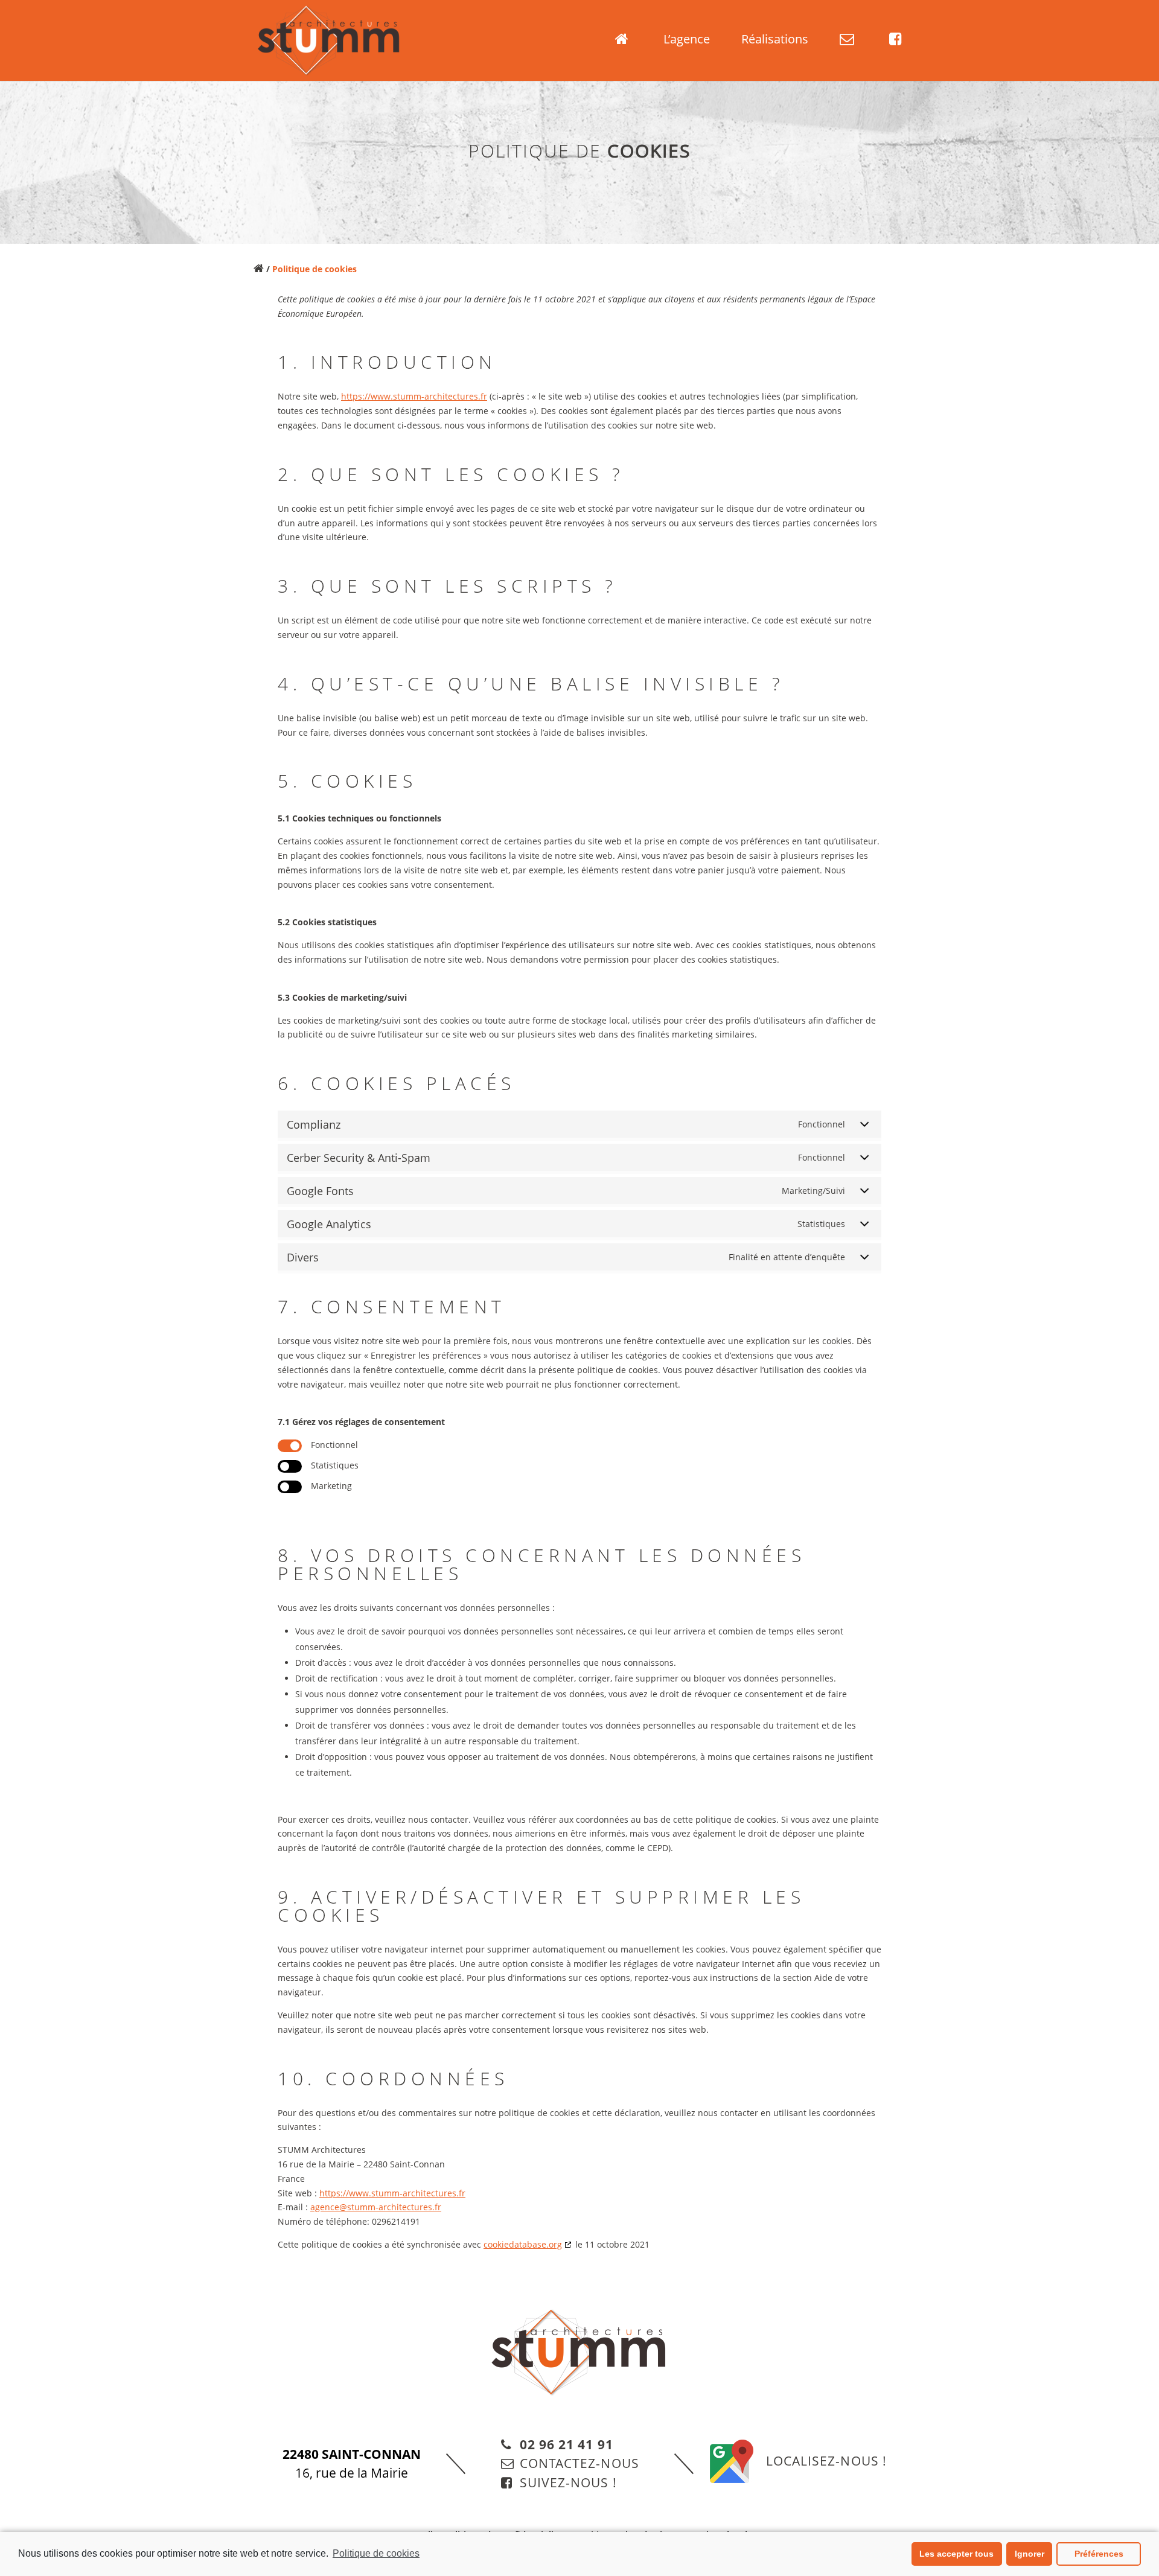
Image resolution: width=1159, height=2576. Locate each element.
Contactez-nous (579, 2463)
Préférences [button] (1099, 2554)
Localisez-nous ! (826, 2461)
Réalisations (775, 41)
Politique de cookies (376, 2553)
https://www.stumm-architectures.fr (414, 396)
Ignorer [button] (1030, 2554)
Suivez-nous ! (568, 2482)
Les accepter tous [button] (956, 2554)
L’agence (687, 41)
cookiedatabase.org (523, 2244)
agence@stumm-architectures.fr (376, 2207)
